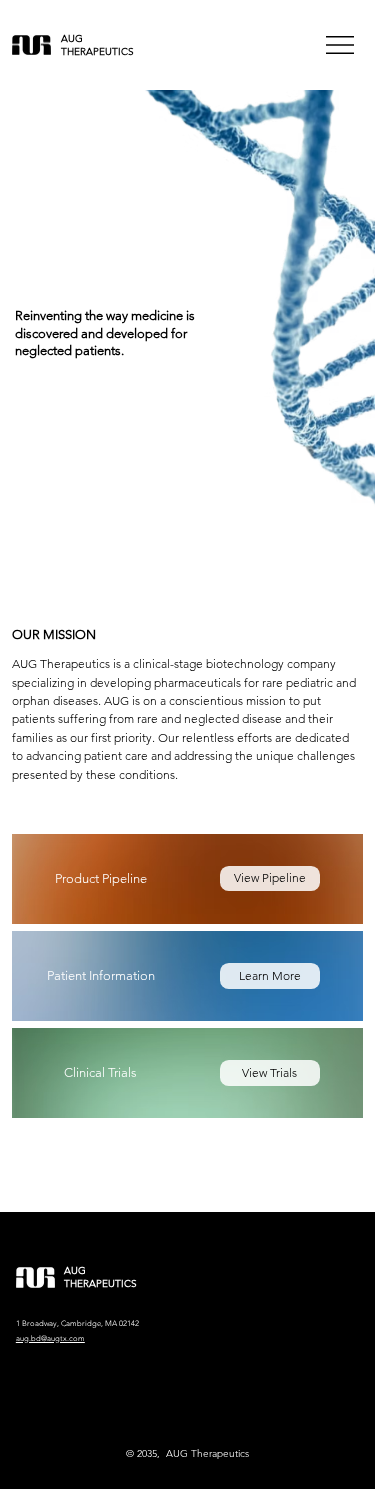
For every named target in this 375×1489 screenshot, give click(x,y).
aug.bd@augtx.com (50, 1338)
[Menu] (341, 45)
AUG (72, 38)
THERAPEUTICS (97, 51)
